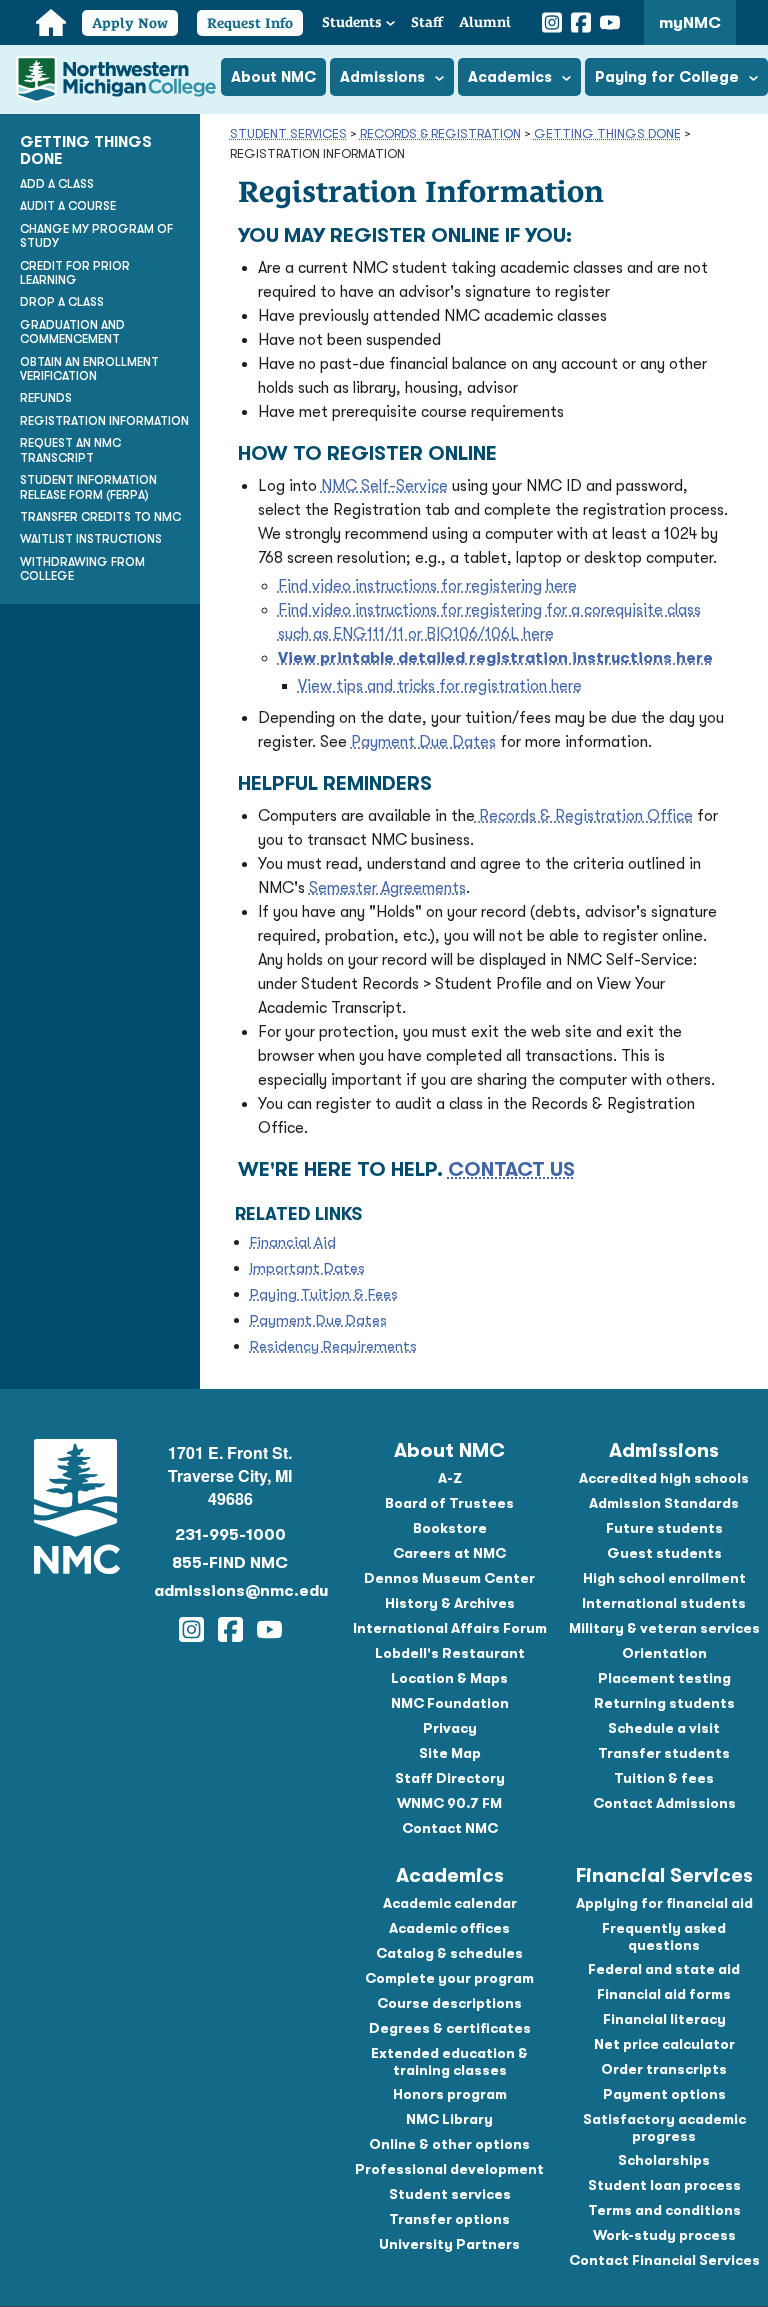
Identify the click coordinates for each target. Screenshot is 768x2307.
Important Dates (307, 1268)
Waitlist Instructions (91, 539)
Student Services (288, 133)
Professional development (449, 2169)
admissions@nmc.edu (231, 1591)
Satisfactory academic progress (664, 2127)
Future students (664, 1528)
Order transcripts (664, 2069)
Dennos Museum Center (449, 1578)
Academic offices (449, 1928)
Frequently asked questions (664, 1936)
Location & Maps (449, 1678)
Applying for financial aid (664, 1903)
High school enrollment (664, 1578)
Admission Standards (664, 1503)
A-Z (450, 1478)
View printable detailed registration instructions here (495, 658)
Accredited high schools (664, 1478)
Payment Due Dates (423, 742)
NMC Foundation (450, 1703)
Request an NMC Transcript (70, 450)
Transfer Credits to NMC (100, 517)
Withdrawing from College (82, 569)
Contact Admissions (664, 1803)
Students (352, 22)
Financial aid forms (664, 1994)
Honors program (450, 2094)
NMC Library (449, 2119)
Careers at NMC (449, 1553)
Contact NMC (450, 1828)
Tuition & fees (664, 1778)
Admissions (664, 1450)
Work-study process (664, 2235)
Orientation (664, 1653)
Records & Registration (440, 133)
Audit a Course (68, 206)
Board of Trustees (449, 1503)
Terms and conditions (664, 2210)
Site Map (450, 1753)
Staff (427, 22)
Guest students (664, 1553)
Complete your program (449, 1978)
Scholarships (664, 2160)
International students (664, 1603)
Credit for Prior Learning (75, 273)
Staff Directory (450, 1778)
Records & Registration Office (584, 816)
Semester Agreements (387, 888)
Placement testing (664, 1678)
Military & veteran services (664, 1628)
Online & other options (449, 2144)
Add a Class (57, 184)
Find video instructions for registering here (427, 586)
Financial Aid (293, 1242)
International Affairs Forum (450, 1628)
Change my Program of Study (96, 236)
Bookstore (450, 1528)
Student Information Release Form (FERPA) (88, 487)
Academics (450, 1875)
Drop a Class (62, 302)
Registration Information (104, 421)
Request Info (250, 23)
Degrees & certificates (450, 2028)
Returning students (664, 1703)
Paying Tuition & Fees (324, 1294)
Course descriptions (449, 2003)
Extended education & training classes (449, 2061)
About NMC (449, 1450)
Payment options (664, 2094)
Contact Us (511, 1169)
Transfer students (664, 1753)
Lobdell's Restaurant (450, 1653)
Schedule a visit (664, 1728)
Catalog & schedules (449, 1953)
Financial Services (664, 1875)
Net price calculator (664, 2044)
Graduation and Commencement (72, 332)
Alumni (485, 22)
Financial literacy (664, 2019)
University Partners (449, 2244)
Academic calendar (450, 1903)
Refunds (46, 398)
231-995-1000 (230, 1535)
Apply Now (130, 23)
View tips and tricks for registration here (440, 686)
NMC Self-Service (384, 486)
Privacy (450, 1728)
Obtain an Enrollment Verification (89, 369)
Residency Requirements (333, 1346)
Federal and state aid (664, 1969)
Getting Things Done (607, 133)
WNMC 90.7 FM (449, 1803)
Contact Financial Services (664, 2260)
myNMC (690, 23)
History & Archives (450, 1603)
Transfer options (449, 2219)
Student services (450, 2194)
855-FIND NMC (230, 1563)
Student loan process (664, 2185)
